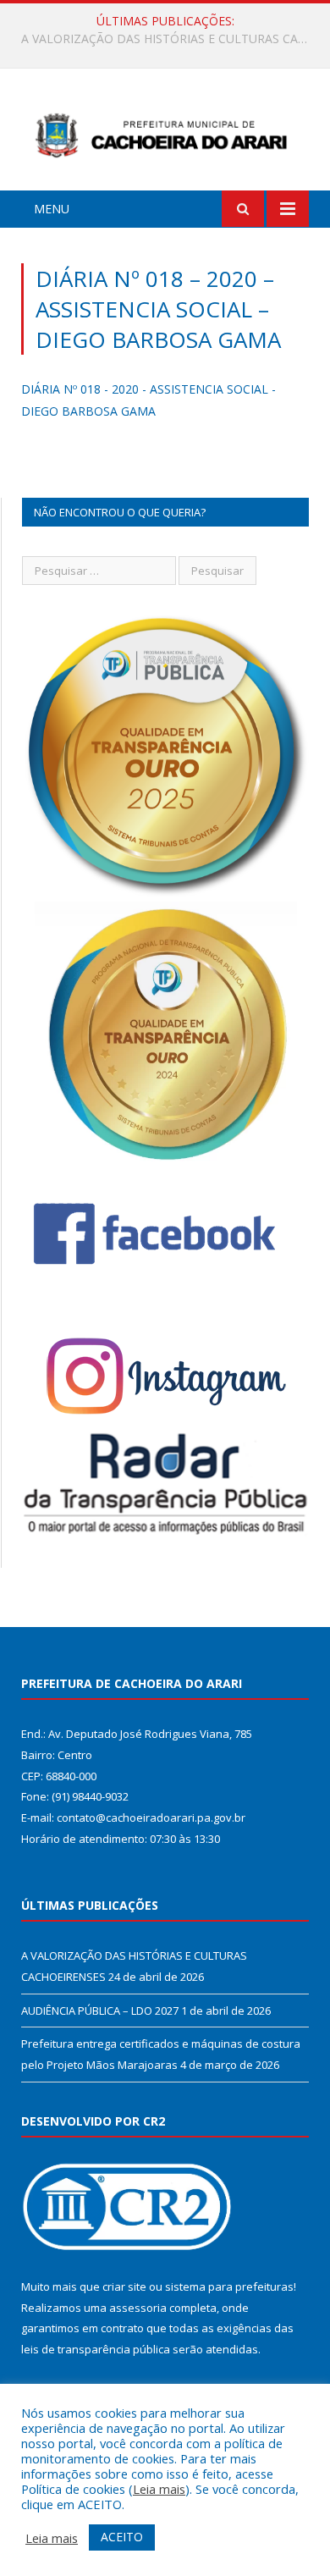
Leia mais (159, 2489)
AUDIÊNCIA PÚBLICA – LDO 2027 (161, 39)
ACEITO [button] (122, 2537)
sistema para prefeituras (229, 2286)
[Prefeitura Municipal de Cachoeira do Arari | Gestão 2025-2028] (165, 132)
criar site (124, 2286)
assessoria (138, 2308)
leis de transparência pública (96, 2349)
